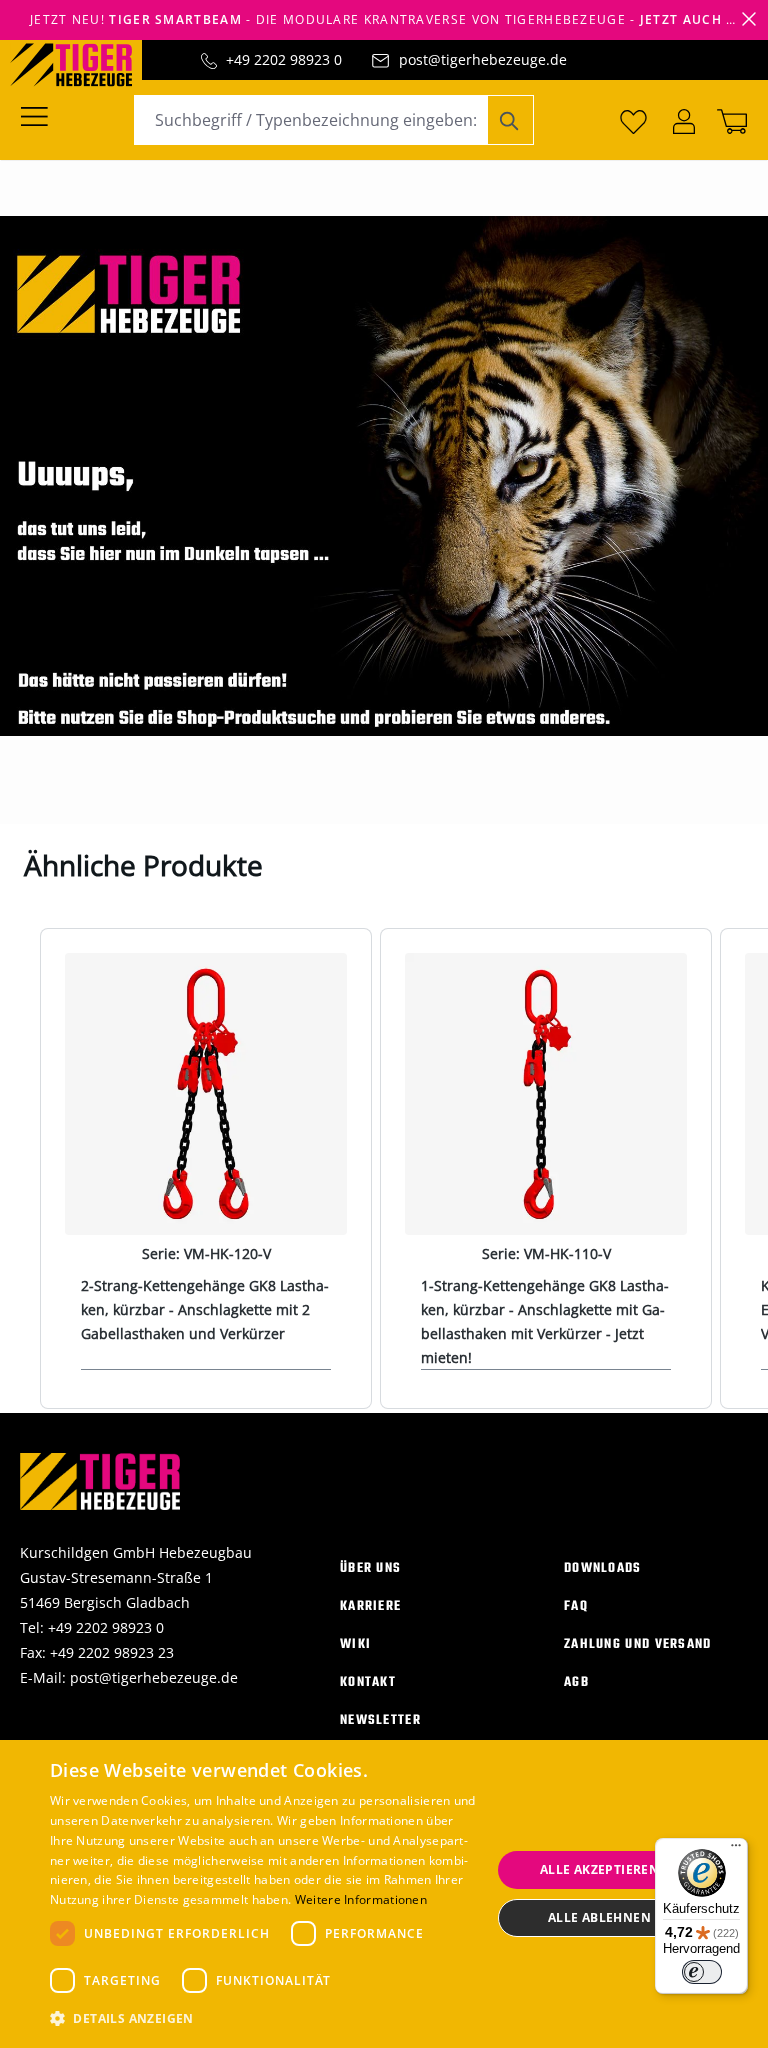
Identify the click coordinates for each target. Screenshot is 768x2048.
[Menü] (40, 115)
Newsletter (380, 1720)
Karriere (370, 1606)
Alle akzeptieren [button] (599, 1869)
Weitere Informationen (361, 1899)
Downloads (603, 1568)
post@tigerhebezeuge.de (483, 59)
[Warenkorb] (728, 120)
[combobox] (311, 120)
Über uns (370, 1568)
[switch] (702, 1972)
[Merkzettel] (633, 120)
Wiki (355, 1644)
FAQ (576, 1606)
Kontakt (368, 1682)
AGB (576, 1682)
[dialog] (384, 1894)
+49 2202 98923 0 (284, 59)
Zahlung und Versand (638, 1644)
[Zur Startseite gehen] (81, 63)
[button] (264, 2018)
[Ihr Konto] (684, 120)
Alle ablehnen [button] (599, 1917)
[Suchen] (510, 120)
